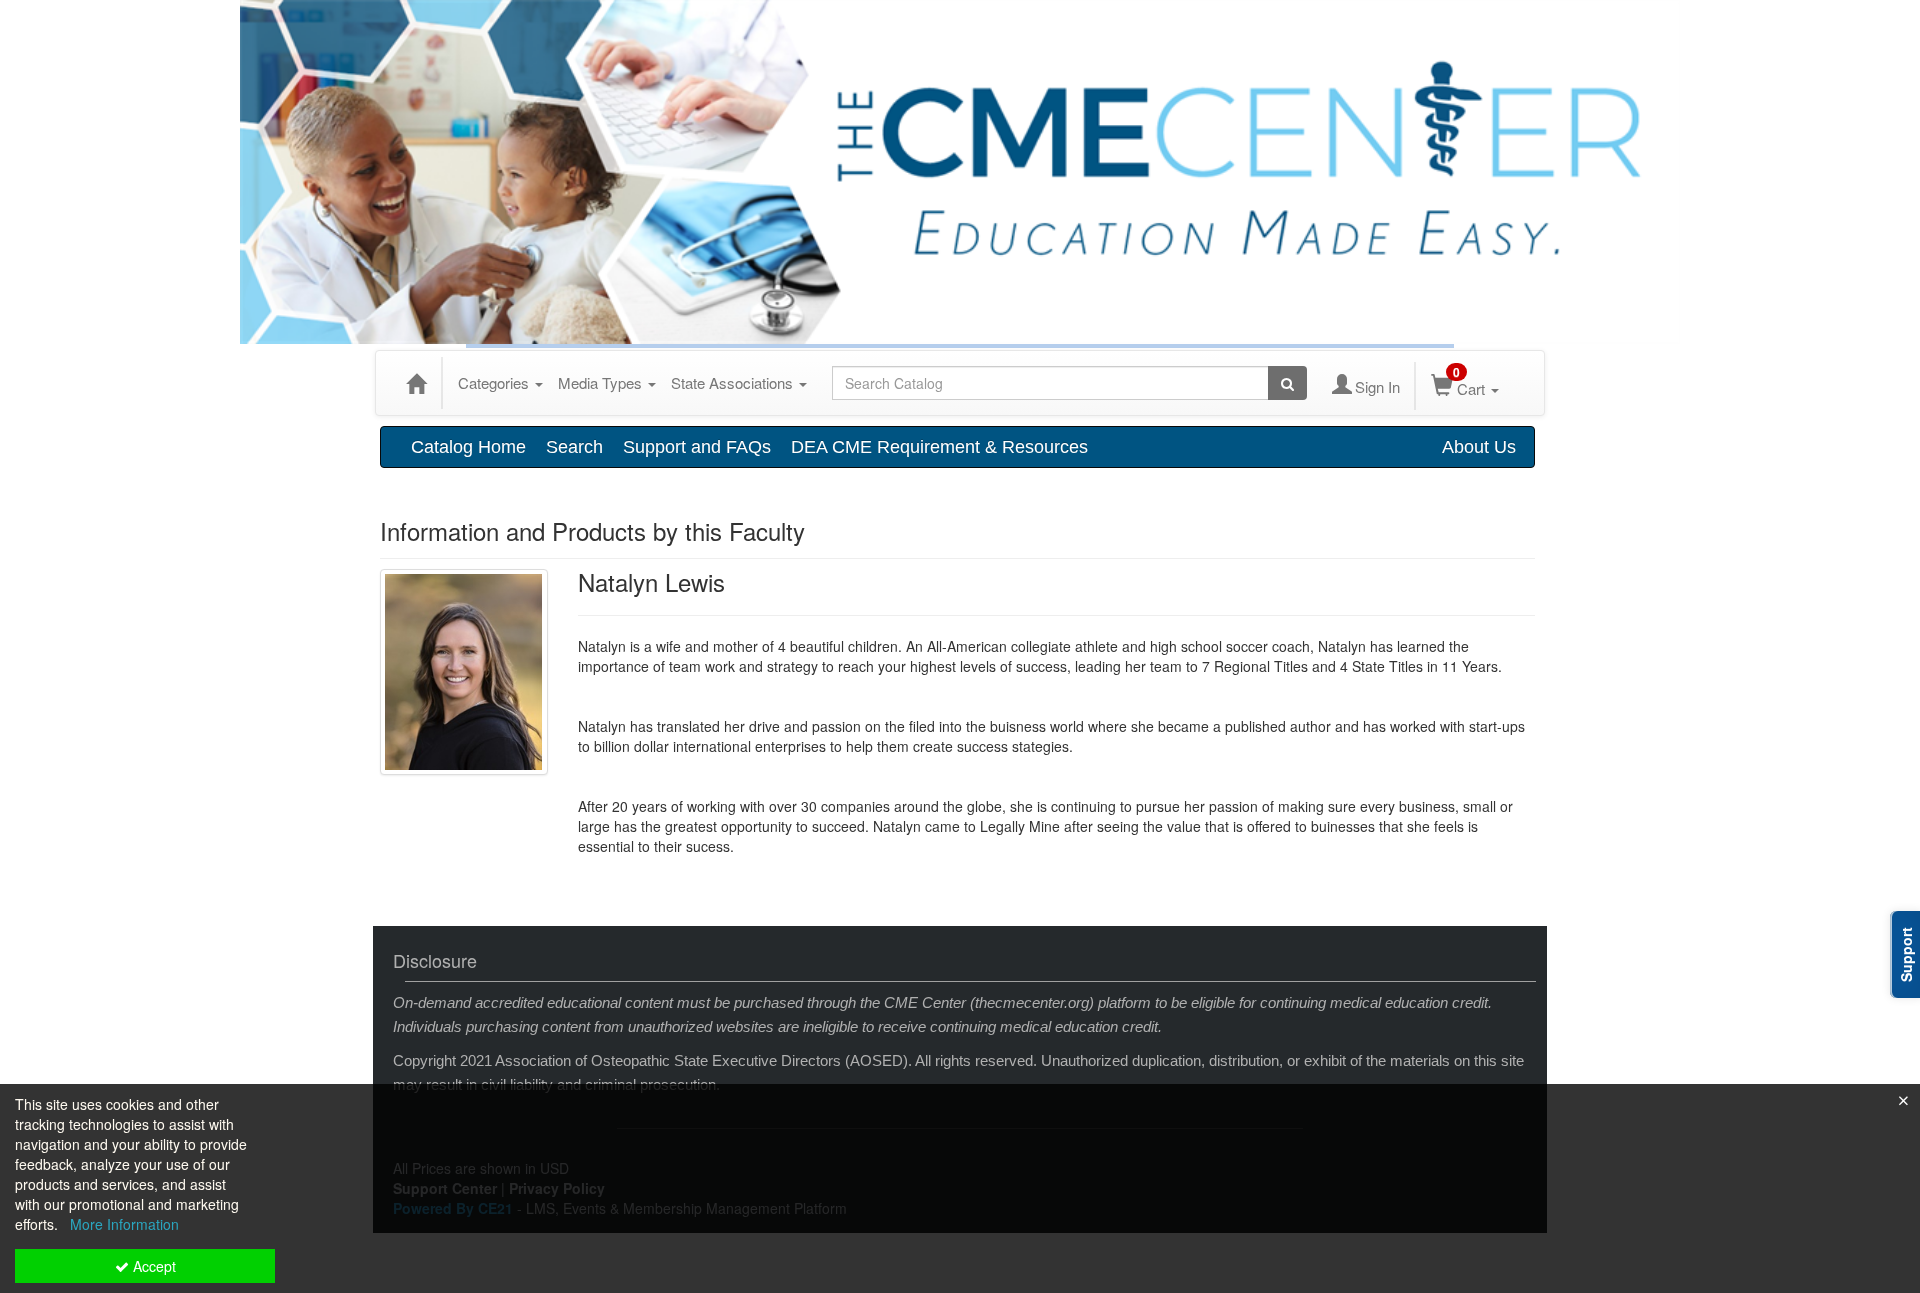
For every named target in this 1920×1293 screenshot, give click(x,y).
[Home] (416, 383)
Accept (152, 1266)
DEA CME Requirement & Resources (939, 447)
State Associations (734, 382)
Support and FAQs (697, 447)
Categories (495, 382)
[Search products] (1287, 383)
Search (574, 447)
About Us (1479, 447)
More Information (124, 1224)
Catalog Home (468, 447)
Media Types (602, 382)
